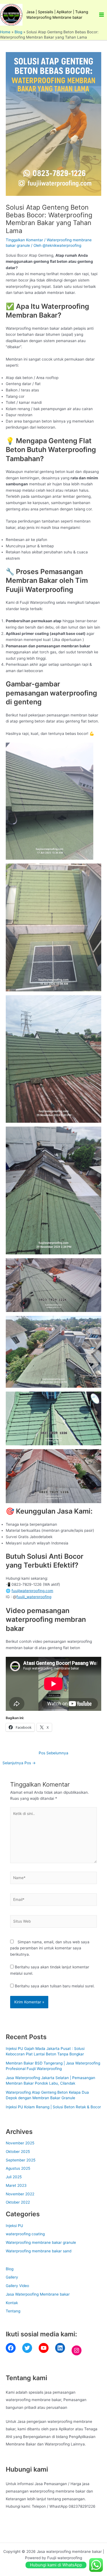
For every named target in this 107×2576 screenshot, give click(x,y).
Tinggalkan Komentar (24, 240)
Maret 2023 (16, 2185)
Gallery (12, 2277)
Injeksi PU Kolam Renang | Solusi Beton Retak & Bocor (53, 2107)
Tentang (13, 2311)
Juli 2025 (14, 2177)
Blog (18, 32)
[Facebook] (11, 2348)
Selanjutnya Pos (19, 1763)
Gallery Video (17, 2286)
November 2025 (20, 2143)
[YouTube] (44, 2348)
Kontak (12, 2303)
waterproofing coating (25, 2234)
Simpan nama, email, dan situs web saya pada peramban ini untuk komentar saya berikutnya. (50, 1948)
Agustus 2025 (18, 2168)
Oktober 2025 (18, 2152)
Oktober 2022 (18, 2202)
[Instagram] (77, 2350)
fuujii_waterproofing (34, 1597)
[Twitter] (27, 2348)
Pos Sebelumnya (54, 1753)
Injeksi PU (14, 2226)
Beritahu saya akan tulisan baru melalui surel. (55, 1986)
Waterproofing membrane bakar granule (41, 2242)
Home (5, 32)
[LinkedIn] (60, 2348)
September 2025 (21, 2160)
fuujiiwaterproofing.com (32, 1591)
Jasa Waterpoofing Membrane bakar (38, 2294)
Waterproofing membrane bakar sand (39, 2251)
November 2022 (20, 2194)
